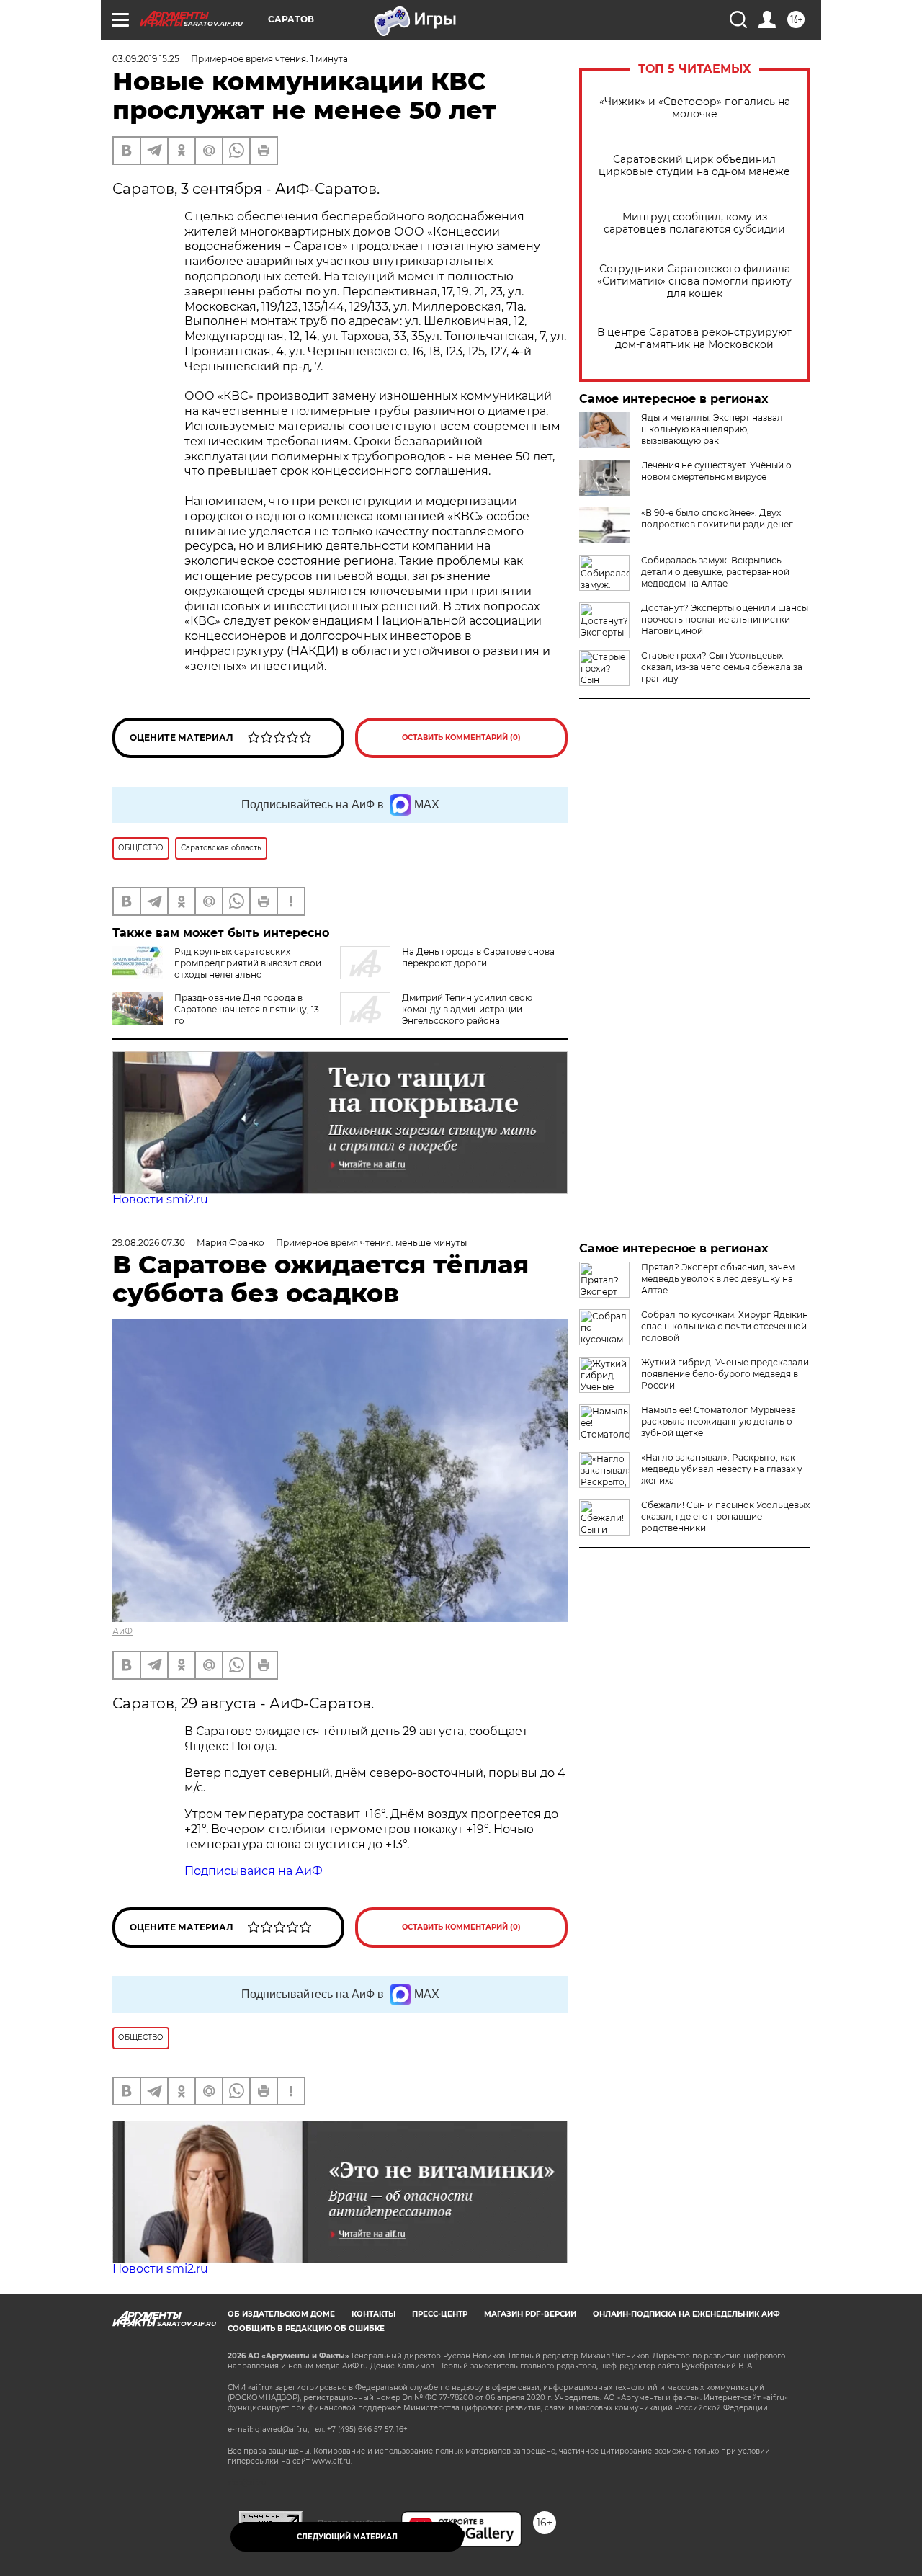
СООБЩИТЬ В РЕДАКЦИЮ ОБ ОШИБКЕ (306, 2328)
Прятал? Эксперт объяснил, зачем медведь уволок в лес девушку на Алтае (718, 1279)
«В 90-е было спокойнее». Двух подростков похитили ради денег (717, 518)
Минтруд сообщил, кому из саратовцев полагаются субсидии (694, 223)
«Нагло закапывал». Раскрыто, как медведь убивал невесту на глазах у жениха (722, 1469)
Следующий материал (347, 2537)
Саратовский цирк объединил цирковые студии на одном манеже (694, 166)
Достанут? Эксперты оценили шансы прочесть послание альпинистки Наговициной (725, 619)
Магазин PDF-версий (530, 2314)
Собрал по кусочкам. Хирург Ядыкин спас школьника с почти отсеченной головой (725, 1326)
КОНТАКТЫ (373, 2314)
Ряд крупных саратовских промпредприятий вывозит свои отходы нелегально (248, 963)
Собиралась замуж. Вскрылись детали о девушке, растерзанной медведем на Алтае (715, 572)
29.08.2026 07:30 (149, 1243)
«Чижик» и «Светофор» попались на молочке (695, 108)
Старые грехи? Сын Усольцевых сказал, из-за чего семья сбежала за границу (722, 667)
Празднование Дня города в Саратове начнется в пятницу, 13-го (249, 1009)
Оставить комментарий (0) (461, 737)
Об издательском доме (281, 2314)
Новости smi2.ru (160, 1199)
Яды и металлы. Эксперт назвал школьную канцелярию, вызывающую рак (712, 429)
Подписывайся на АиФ (254, 1871)
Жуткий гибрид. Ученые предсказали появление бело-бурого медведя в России (725, 1374)
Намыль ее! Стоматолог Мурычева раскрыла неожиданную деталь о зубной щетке (719, 1421)
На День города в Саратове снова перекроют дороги (478, 957)
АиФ (122, 1631)
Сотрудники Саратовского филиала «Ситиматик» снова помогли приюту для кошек (694, 281)
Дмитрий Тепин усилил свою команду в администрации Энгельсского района (467, 1009)
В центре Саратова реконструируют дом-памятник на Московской (694, 339)
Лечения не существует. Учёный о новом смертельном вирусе (716, 471)
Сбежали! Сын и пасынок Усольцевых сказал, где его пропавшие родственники (725, 1516)
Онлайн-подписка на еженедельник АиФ (686, 2314)
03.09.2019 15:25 (146, 59)
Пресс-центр (440, 2314)
